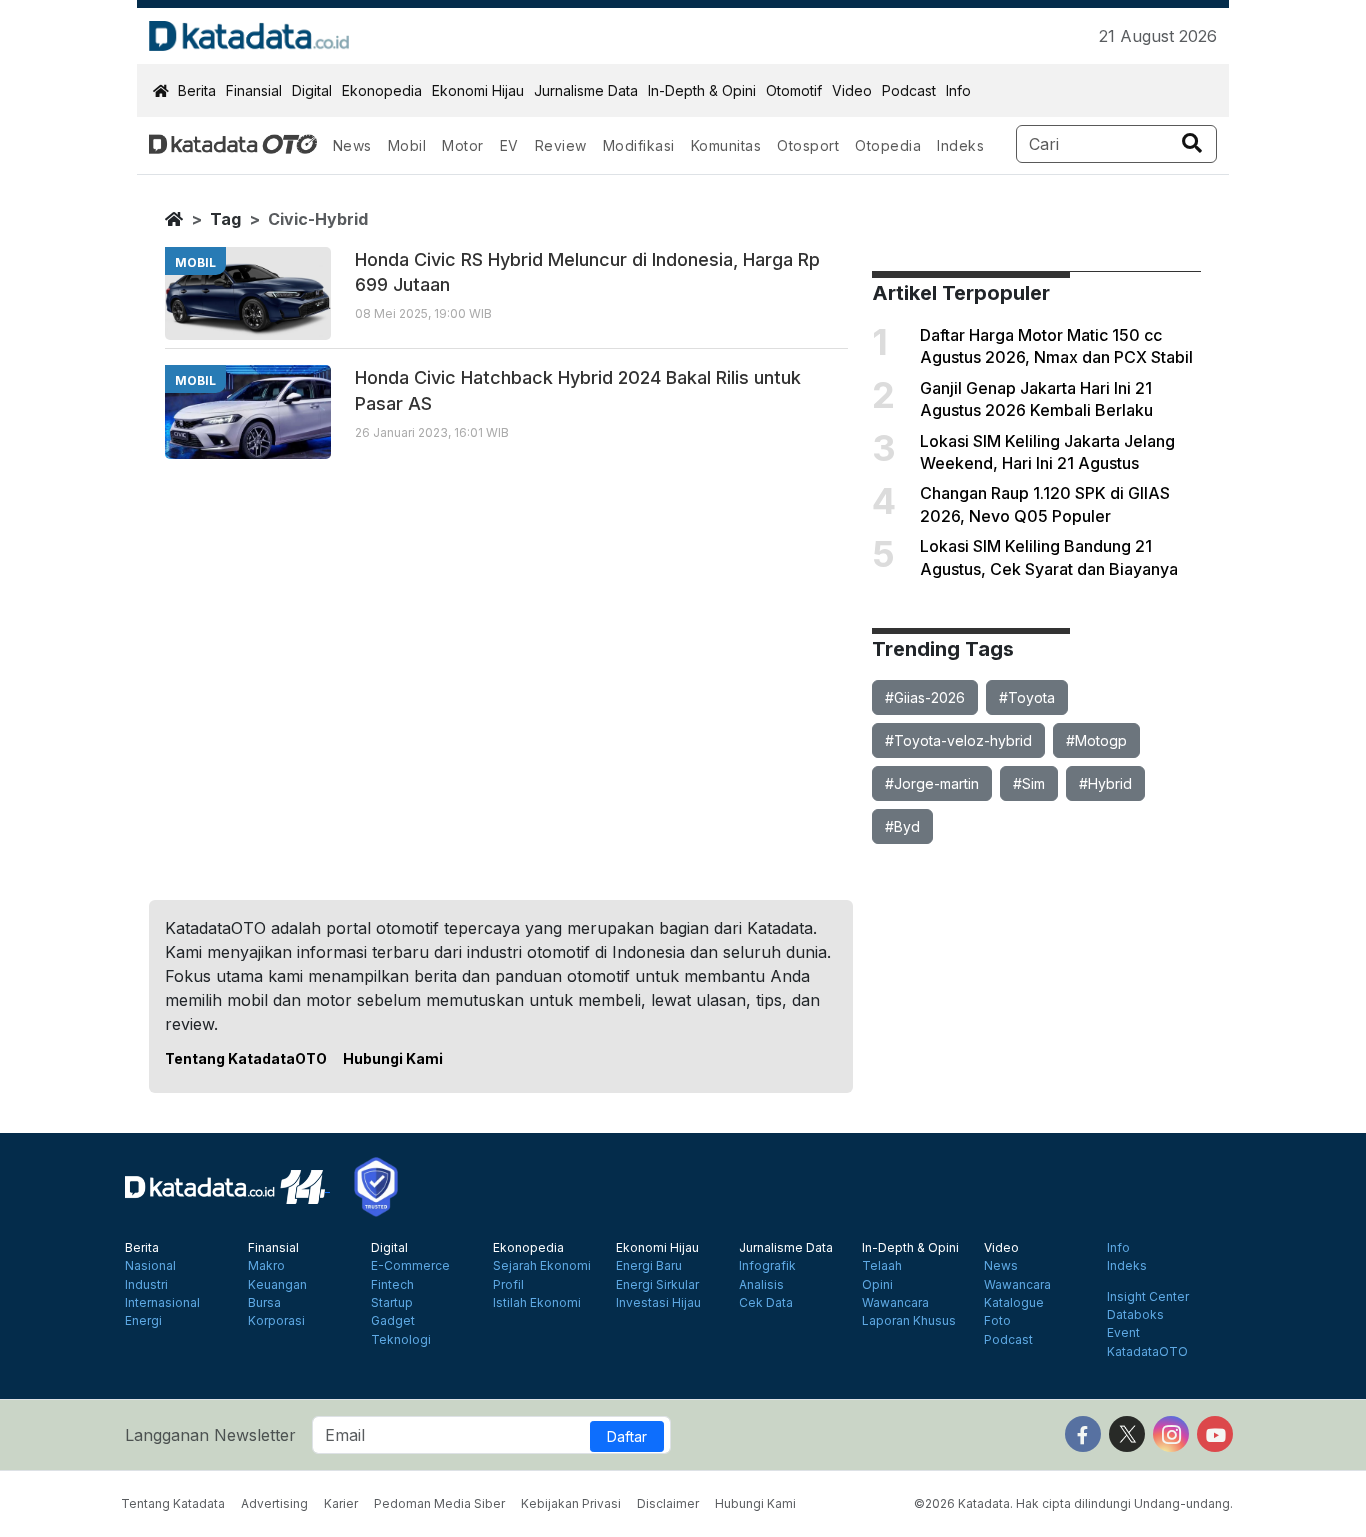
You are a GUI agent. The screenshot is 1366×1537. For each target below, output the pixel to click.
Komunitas (726, 145)
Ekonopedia (382, 90)
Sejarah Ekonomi (542, 1266)
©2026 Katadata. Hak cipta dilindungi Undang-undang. (1073, 1503)
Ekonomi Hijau (478, 90)
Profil (508, 1285)
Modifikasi (639, 145)
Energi (143, 1321)
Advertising (274, 1503)
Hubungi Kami (393, 1058)
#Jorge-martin (932, 783)
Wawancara (895, 1303)
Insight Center (1148, 1297)
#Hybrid (1105, 783)
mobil (195, 262)
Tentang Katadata (173, 1503)
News (352, 145)
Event (1123, 1333)
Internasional (162, 1303)
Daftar (627, 1436)
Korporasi (276, 1321)
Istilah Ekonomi (537, 1303)
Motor (463, 145)
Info (958, 90)
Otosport (808, 145)
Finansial (254, 90)
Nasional (150, 1266)
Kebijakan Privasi (571, 1503)
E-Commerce (410, 1266)
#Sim (1029, 783)
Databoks (1135, 1315)
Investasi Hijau (658, 1303)
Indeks (960, 145)
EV (509, 145)
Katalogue (1014, 1303)
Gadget (393, 1321)
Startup (392, 1303)
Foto (997, 1321)
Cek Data (766, 1303)
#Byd (902, 826)
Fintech (392, 1285)
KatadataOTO (1147, 1352)
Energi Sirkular (657, 1285)
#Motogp (1096, 740)
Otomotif (794, 90)
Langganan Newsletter (210, 1435)
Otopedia (888, 145)
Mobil (407, 145)
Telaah (882, 1266)
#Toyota (1027, 697)
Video (852, 90)
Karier (341, 1503)
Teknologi (401, 1340)
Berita (197, 90)
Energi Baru (649, 1266)
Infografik (767, 1266)
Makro (266, 1266)
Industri (146, 1285)
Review (561, 145)
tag (225, 219)
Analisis (761, 1285)
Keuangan (277, 1285)
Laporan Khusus (909, 1321)
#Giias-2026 (925, 697)
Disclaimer (668, 1503)
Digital (312, 90)
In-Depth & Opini (702, 90)
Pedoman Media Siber (439, 1503)
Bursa (264, 1303)
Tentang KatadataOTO (246, 1058)
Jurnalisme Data (586, 90)
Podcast (909, 90)
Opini (877, 1285)
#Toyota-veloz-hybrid (958, 740)
